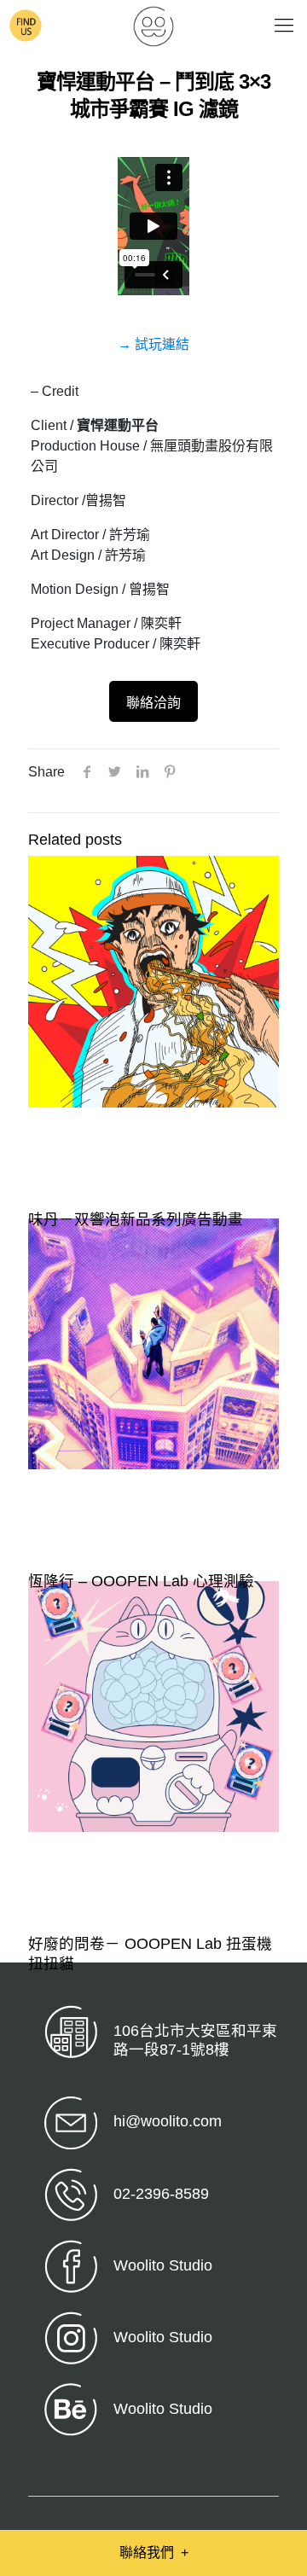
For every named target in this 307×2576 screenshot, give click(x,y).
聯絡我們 (154, 2553)
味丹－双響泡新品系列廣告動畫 (136, 1219)
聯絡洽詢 (153, 703)
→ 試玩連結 (153, 344)
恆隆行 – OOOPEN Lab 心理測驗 (141, 1581)
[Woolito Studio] (153, 26)
